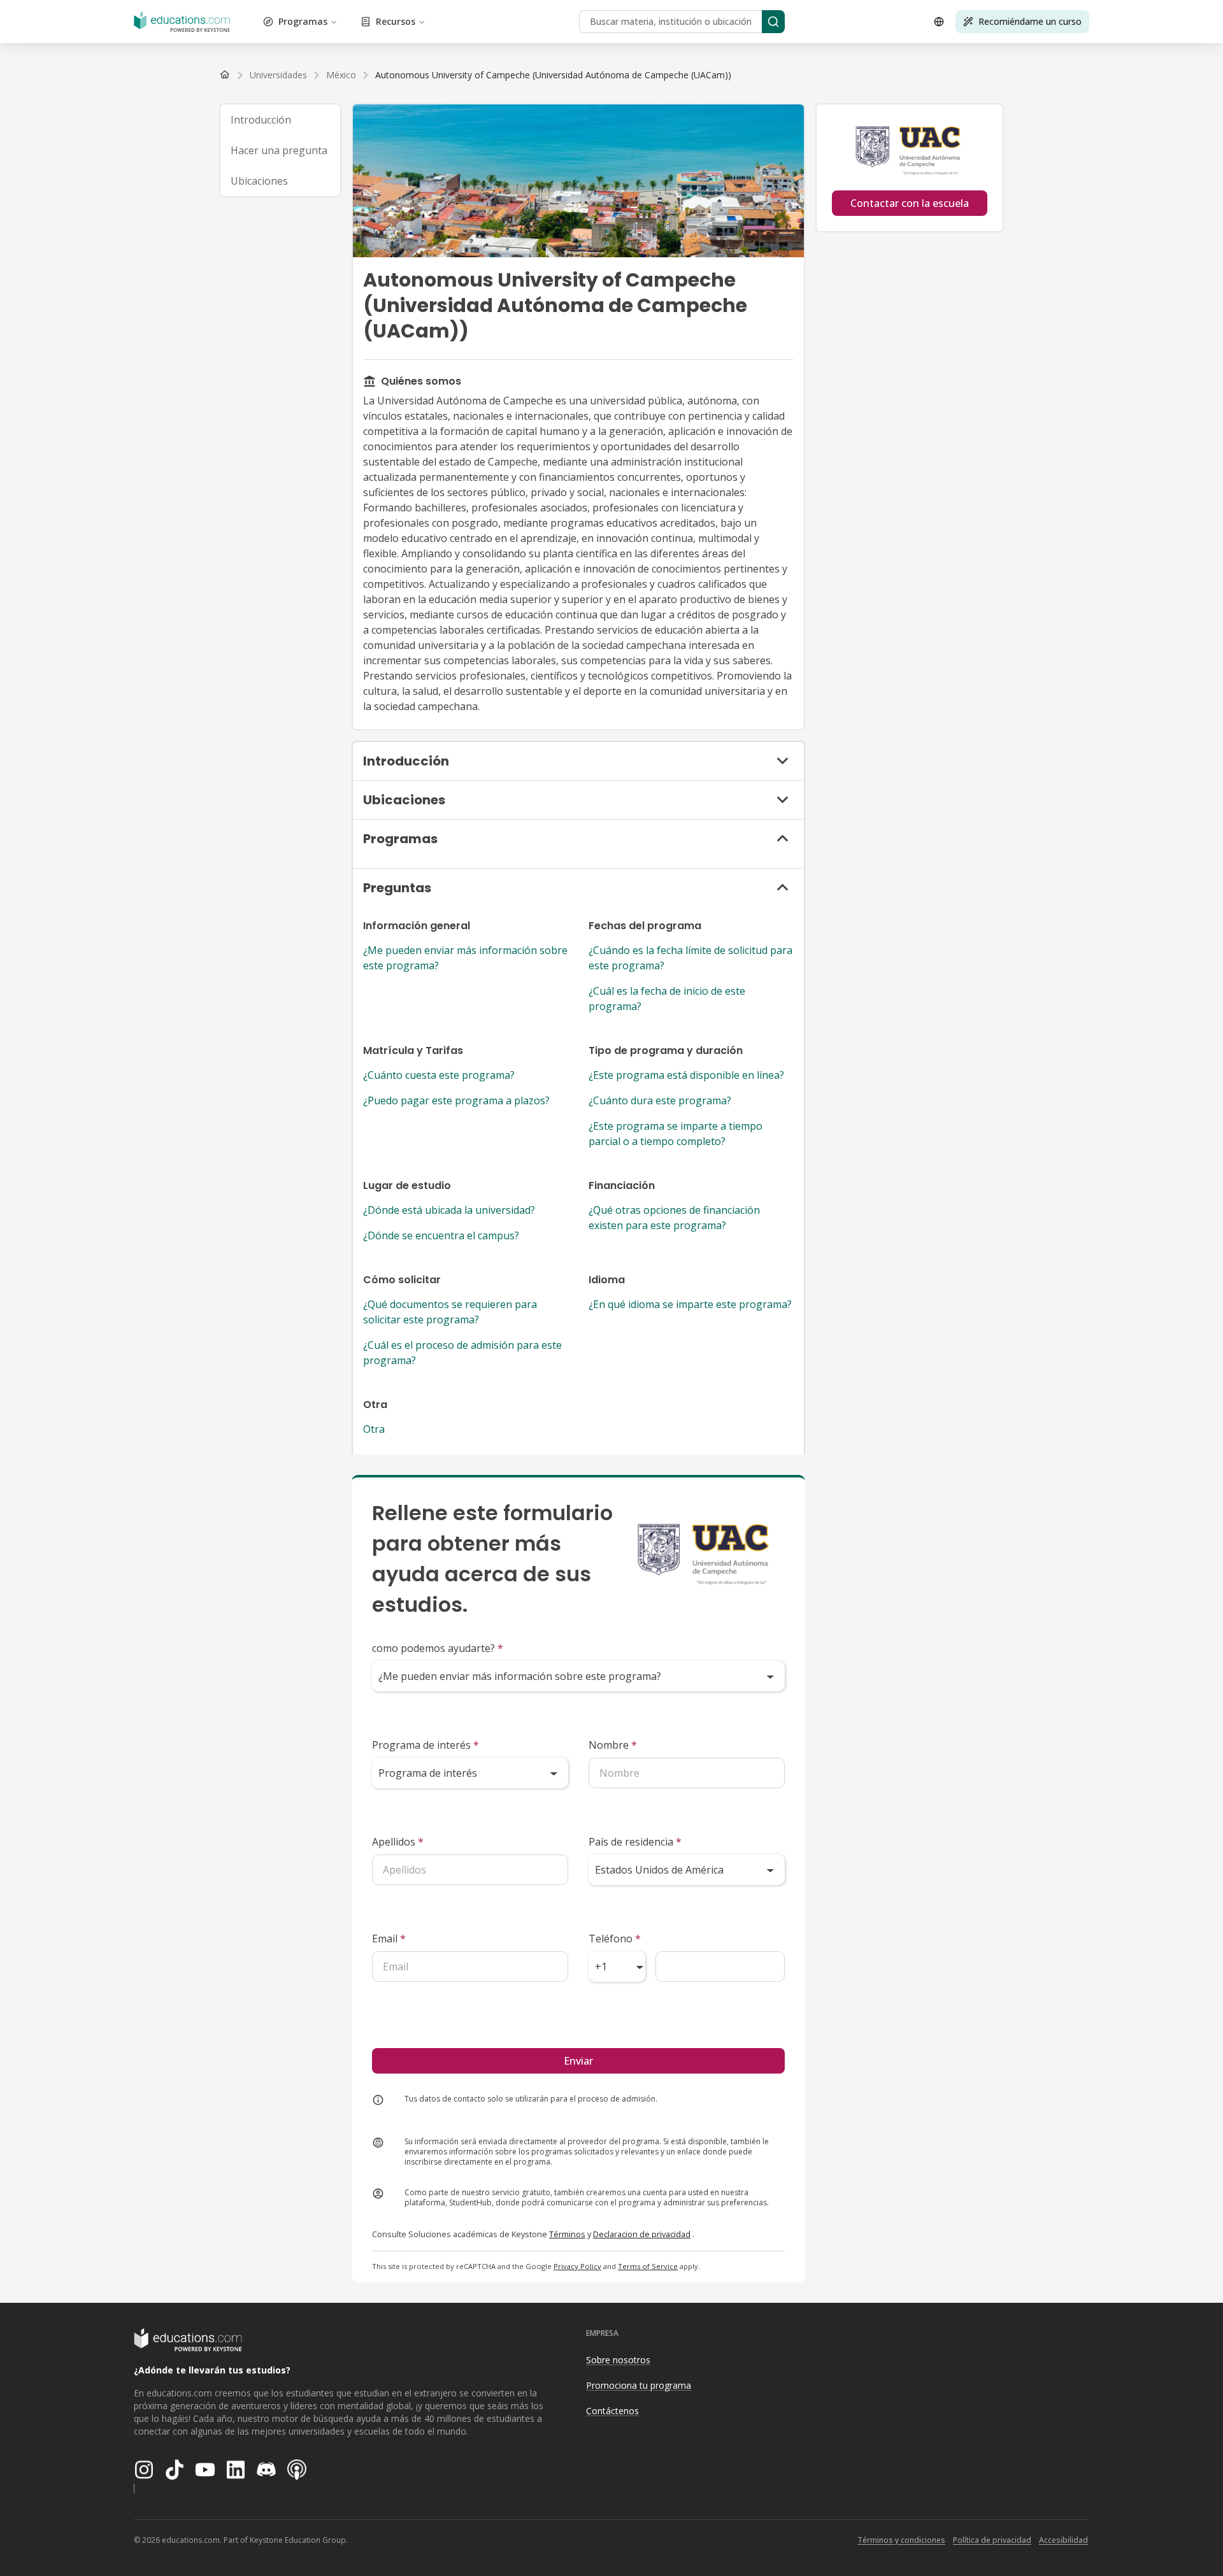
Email (389, 1939)
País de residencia (635, 1842)
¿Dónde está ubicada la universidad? (449, 1210)
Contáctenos (612, 2411)
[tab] (280, 120)
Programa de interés (426, 1745)
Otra (374, 1429)
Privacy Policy (577, 2266)
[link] (553, 75)
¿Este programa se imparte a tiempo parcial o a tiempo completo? (676, 1134)
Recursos (396, 21)
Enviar (578, 2061)
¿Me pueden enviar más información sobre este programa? (465, 958)
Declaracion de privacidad (642, 2234)
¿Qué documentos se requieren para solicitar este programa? (450, 1312)
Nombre (613, 1745)
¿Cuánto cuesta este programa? (439, 1075)
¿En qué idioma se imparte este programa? (690, 1304)
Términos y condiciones (901, 2540)
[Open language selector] (939, 22)
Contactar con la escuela (910, 203)
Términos (567, 2234)
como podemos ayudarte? (438, 1648)
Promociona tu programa (639, 2385)
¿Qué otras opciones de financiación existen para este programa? (674, 1218)
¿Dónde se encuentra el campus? (441, 1235)
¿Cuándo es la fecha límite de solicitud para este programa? (690, 958)
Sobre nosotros (618, 2360)
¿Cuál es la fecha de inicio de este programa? (667, 999)
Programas (303, 21)
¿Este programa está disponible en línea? (686, 1075)
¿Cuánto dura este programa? (660, 1100)
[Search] (773, 22)
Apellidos (398, 1842)
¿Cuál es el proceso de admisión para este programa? (462, 1353)
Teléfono (615, 1939)
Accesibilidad (1063, 2540)
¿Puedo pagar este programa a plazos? (456, 1100)
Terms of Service (648, 2266)
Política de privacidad (992, 2540)
